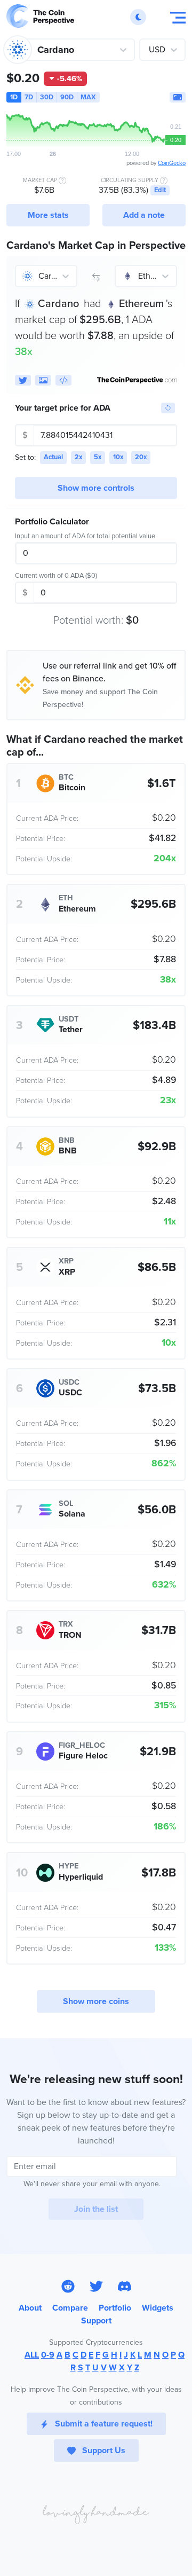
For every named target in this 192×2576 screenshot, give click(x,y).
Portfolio (115, 2308)
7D (29, 97)
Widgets (158, 2308)
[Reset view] (178, 97)
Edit (160, 190)
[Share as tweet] (23, 380)
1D (14, 97)
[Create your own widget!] (63, 380)
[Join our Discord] (125, 2286)
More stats (48, 215)
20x (141, 457)
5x (98, 457)
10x (118, 457)
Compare (70, 2308)
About (30, 2308)
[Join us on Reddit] (68, 2286)
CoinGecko (172, 163)
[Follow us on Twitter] (96, 2286)
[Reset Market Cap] (168, 408)
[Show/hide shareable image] (43, 380)
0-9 (48, 2355)
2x (78, 457)
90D (67, 97)
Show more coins (96, 2001)
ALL (32, 2355)
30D (47, 97)
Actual (53, 457)
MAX (88, 97)
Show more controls (96, 488)
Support (96, 2321)
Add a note (144, 215)
